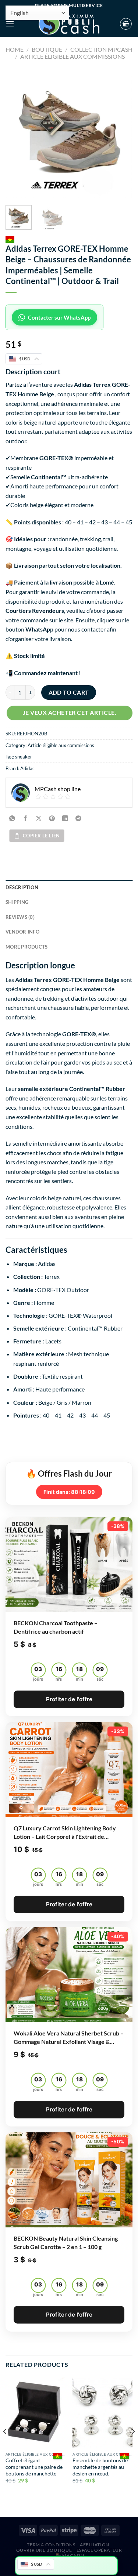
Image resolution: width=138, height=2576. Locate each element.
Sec (100, 1679)
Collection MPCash (101, 49)
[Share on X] (39, 818)
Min (79, 1679)
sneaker (24, 757)
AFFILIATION (95, 2545)
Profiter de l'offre (69, 1699)
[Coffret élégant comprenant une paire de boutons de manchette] (36, 2413)
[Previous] (17, 134)
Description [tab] (22, 887)
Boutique (47, 49)
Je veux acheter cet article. (70, 713)
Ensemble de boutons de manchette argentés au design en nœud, (100, 2467)
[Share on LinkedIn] (65, 818)
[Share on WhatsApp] (12, 818)
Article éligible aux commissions (72, 56)
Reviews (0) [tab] (20, 917)
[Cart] (126, 24)
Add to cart (69, 692)
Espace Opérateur (99, 2550)
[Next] (121, 134)
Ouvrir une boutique (44, 2550)
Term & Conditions (51, 2545)
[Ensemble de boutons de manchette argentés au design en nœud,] (102, 2413)
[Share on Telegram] (79, 818)
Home (15, 49)
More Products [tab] (26, 947)
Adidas (27, 768)
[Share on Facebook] (26, 818)
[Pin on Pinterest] (52, 818)
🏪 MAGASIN (70, 2556)
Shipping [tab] (17, 902)
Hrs (59, 1679)
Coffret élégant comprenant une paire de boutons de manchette (34, 2467)
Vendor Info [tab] (22, 932)
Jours (38, 1679)
